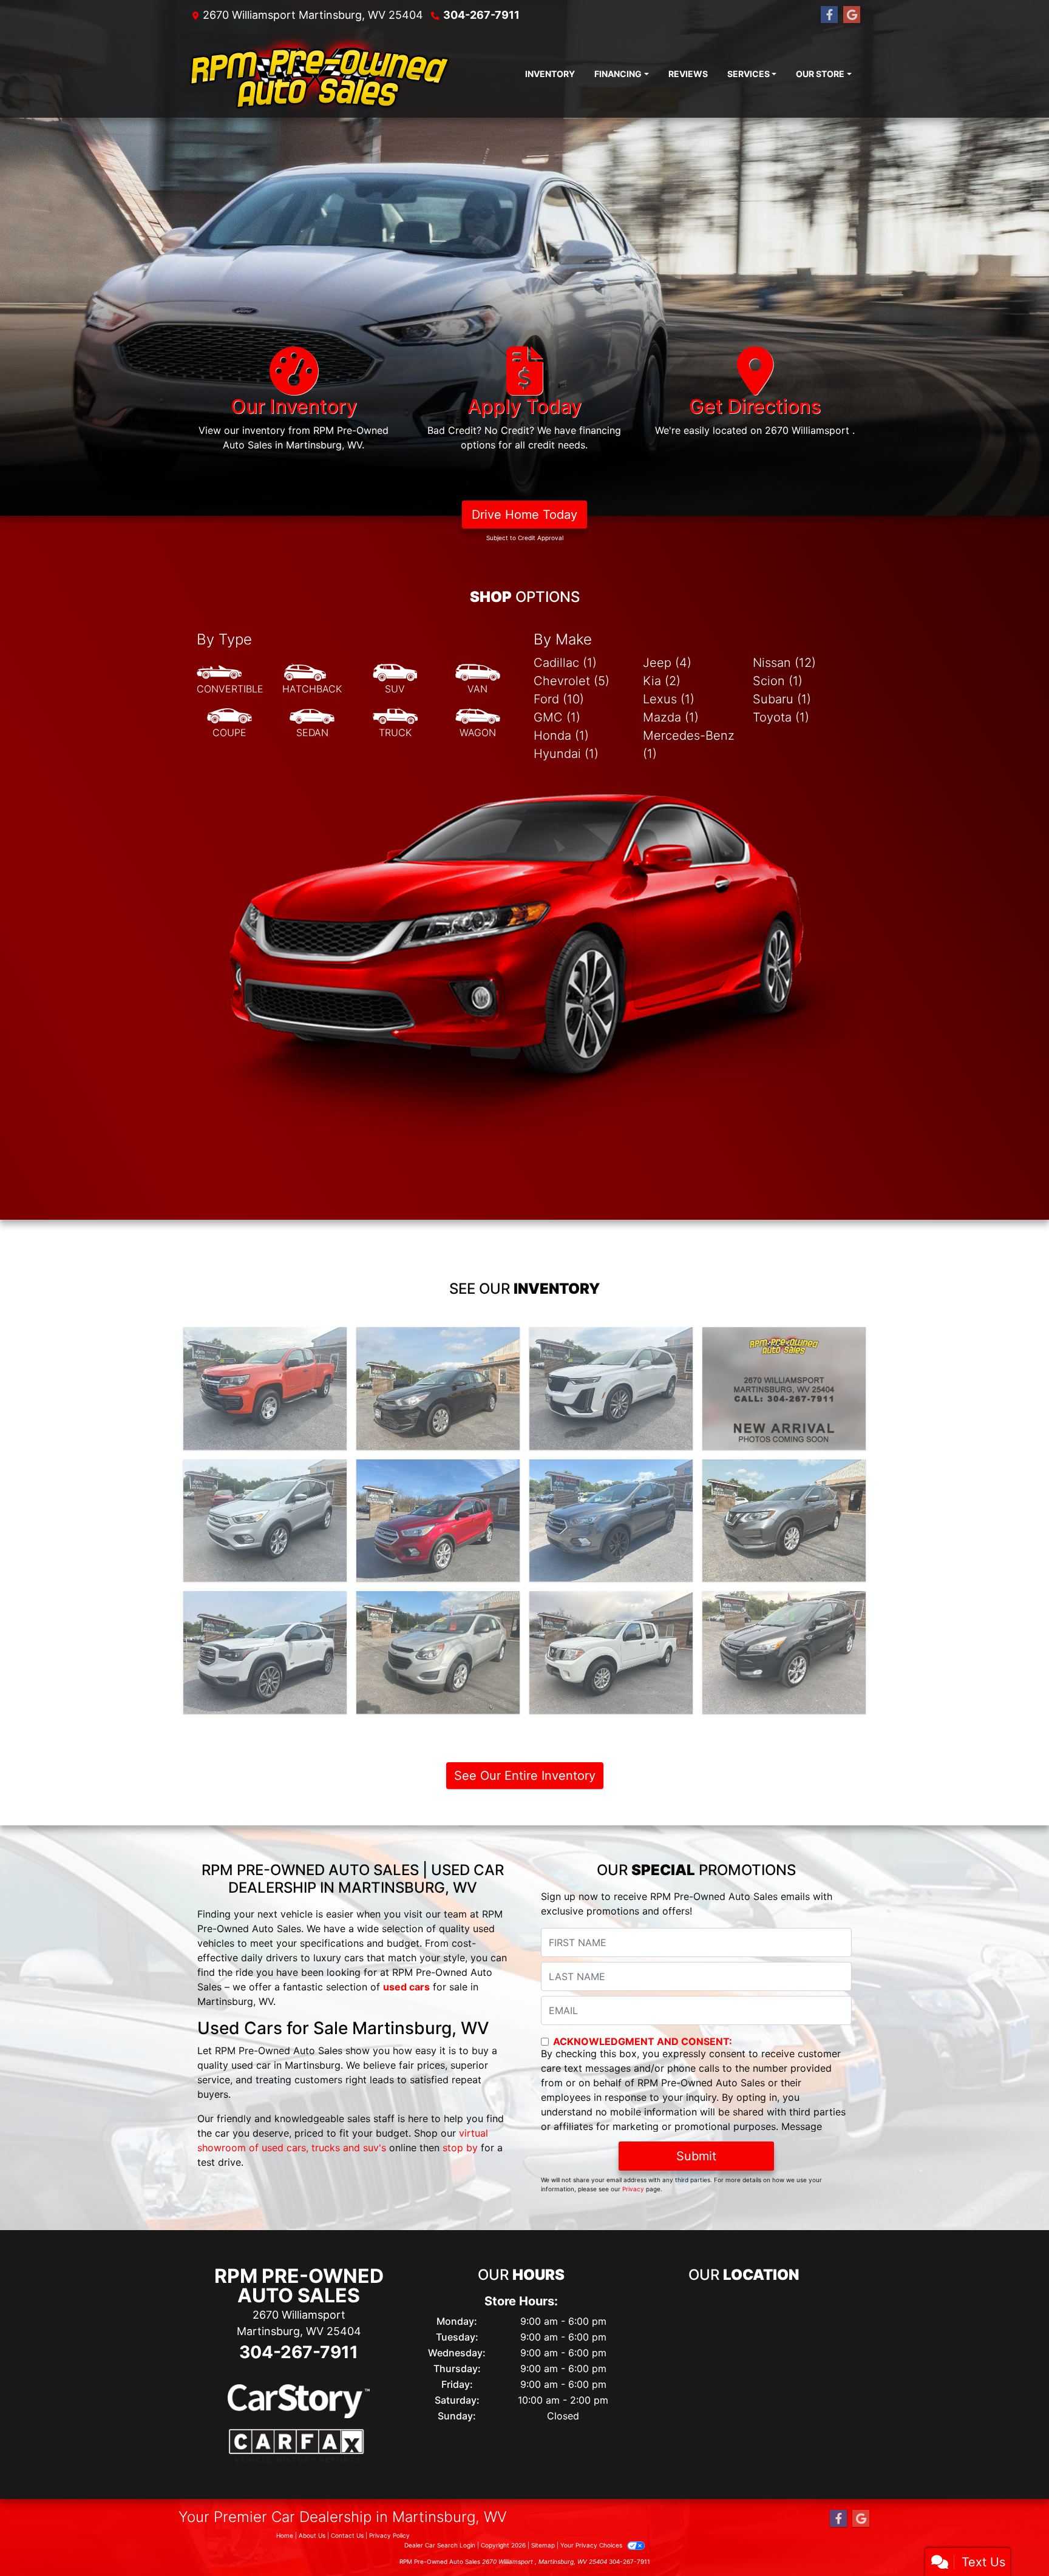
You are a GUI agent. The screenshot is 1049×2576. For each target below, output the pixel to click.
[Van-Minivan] (478, 680)
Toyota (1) (781, 717)
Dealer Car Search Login (440, 2545)
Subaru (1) (782, 699)
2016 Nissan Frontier (611, 1602)
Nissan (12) (784, 663)
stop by (460, 2148)
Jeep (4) (667, 663)
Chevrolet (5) (572, 681)
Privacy (633, 2189)
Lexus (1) (669, 699)
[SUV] (395, 680)
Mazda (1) (671, 717)
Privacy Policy (389, 2535)
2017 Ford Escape (611, 1470)
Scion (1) (778, 681)
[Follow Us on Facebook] (829, 15)
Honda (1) (561, 735)
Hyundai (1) (566, 754)
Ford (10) (559, 699)
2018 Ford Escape (438, 1470)
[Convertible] (230, 680)
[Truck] (395, 723)
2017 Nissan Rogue (784, 1470)
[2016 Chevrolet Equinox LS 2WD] (438, 1652)
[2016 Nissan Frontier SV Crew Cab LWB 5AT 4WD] (611, 1652)
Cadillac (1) (565, 663)
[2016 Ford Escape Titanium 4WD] (784, 1652)
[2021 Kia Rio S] (438, 1388)
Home (285, 2535)
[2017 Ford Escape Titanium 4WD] (611, 1521)
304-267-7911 (481, 15)
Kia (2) (662, 681)
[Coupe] (229, 723)
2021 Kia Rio (438, 1338)
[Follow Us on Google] (852, 15)
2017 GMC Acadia (265, 1602)
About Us (312, 2535)
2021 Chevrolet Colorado (265, 1338)
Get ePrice (265, 1435)
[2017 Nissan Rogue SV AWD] (784, 1521)
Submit (696, 2156)
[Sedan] (312, 723)
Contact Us (347, 2535)
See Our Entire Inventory (525, 1776)
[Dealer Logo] (319, 74)
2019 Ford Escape (265, 1470)
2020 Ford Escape (784, 1338)
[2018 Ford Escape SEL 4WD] (438, 1521)
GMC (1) (557, 717)
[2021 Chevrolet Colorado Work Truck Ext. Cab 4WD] (265, 1388)
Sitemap (543, 2545)
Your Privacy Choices (592, 2545)
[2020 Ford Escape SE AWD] (784, 1388)
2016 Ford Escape (784, 1602)
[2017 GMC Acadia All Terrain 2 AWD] (265, 1652)
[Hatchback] (312, 680)
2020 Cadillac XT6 (611, 1338)
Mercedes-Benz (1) (689, 745)
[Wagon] (478, 723)
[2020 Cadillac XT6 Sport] (611, 1388)
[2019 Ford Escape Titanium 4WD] (265, 1521)
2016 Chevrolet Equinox (438, 1602)
